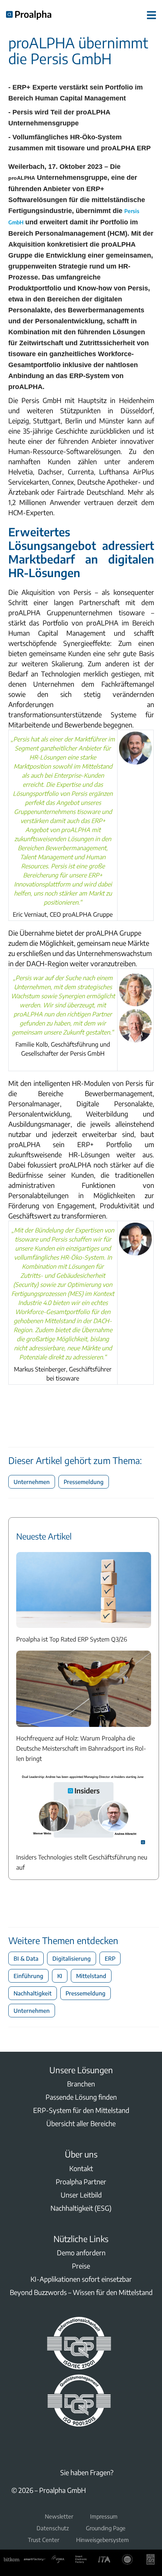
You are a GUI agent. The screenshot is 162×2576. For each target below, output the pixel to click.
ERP (110, 1958)
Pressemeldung (84, 1482)
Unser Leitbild (81, 2195)
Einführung (28, 1976)
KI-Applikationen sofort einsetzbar (81, 2279)
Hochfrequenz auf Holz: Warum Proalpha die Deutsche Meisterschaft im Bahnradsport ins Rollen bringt (81, 1748)
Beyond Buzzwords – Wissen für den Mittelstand (81, 2292)
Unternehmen (32, 1482)
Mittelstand (91, 1976)
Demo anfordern (81, 2252)
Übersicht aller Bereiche (81, 2123)
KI (60, 1976)
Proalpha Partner (81, 2181)
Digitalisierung (72, 1958)
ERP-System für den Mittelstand (81, 2110)
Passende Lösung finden (81, 2097)
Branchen (81, 2084)
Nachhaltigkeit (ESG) (81, 2208)
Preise (81, 2266)
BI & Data (26, 1958)
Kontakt (81, 2168)
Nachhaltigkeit (33, 1993)
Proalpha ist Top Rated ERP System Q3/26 (72, 1639)
